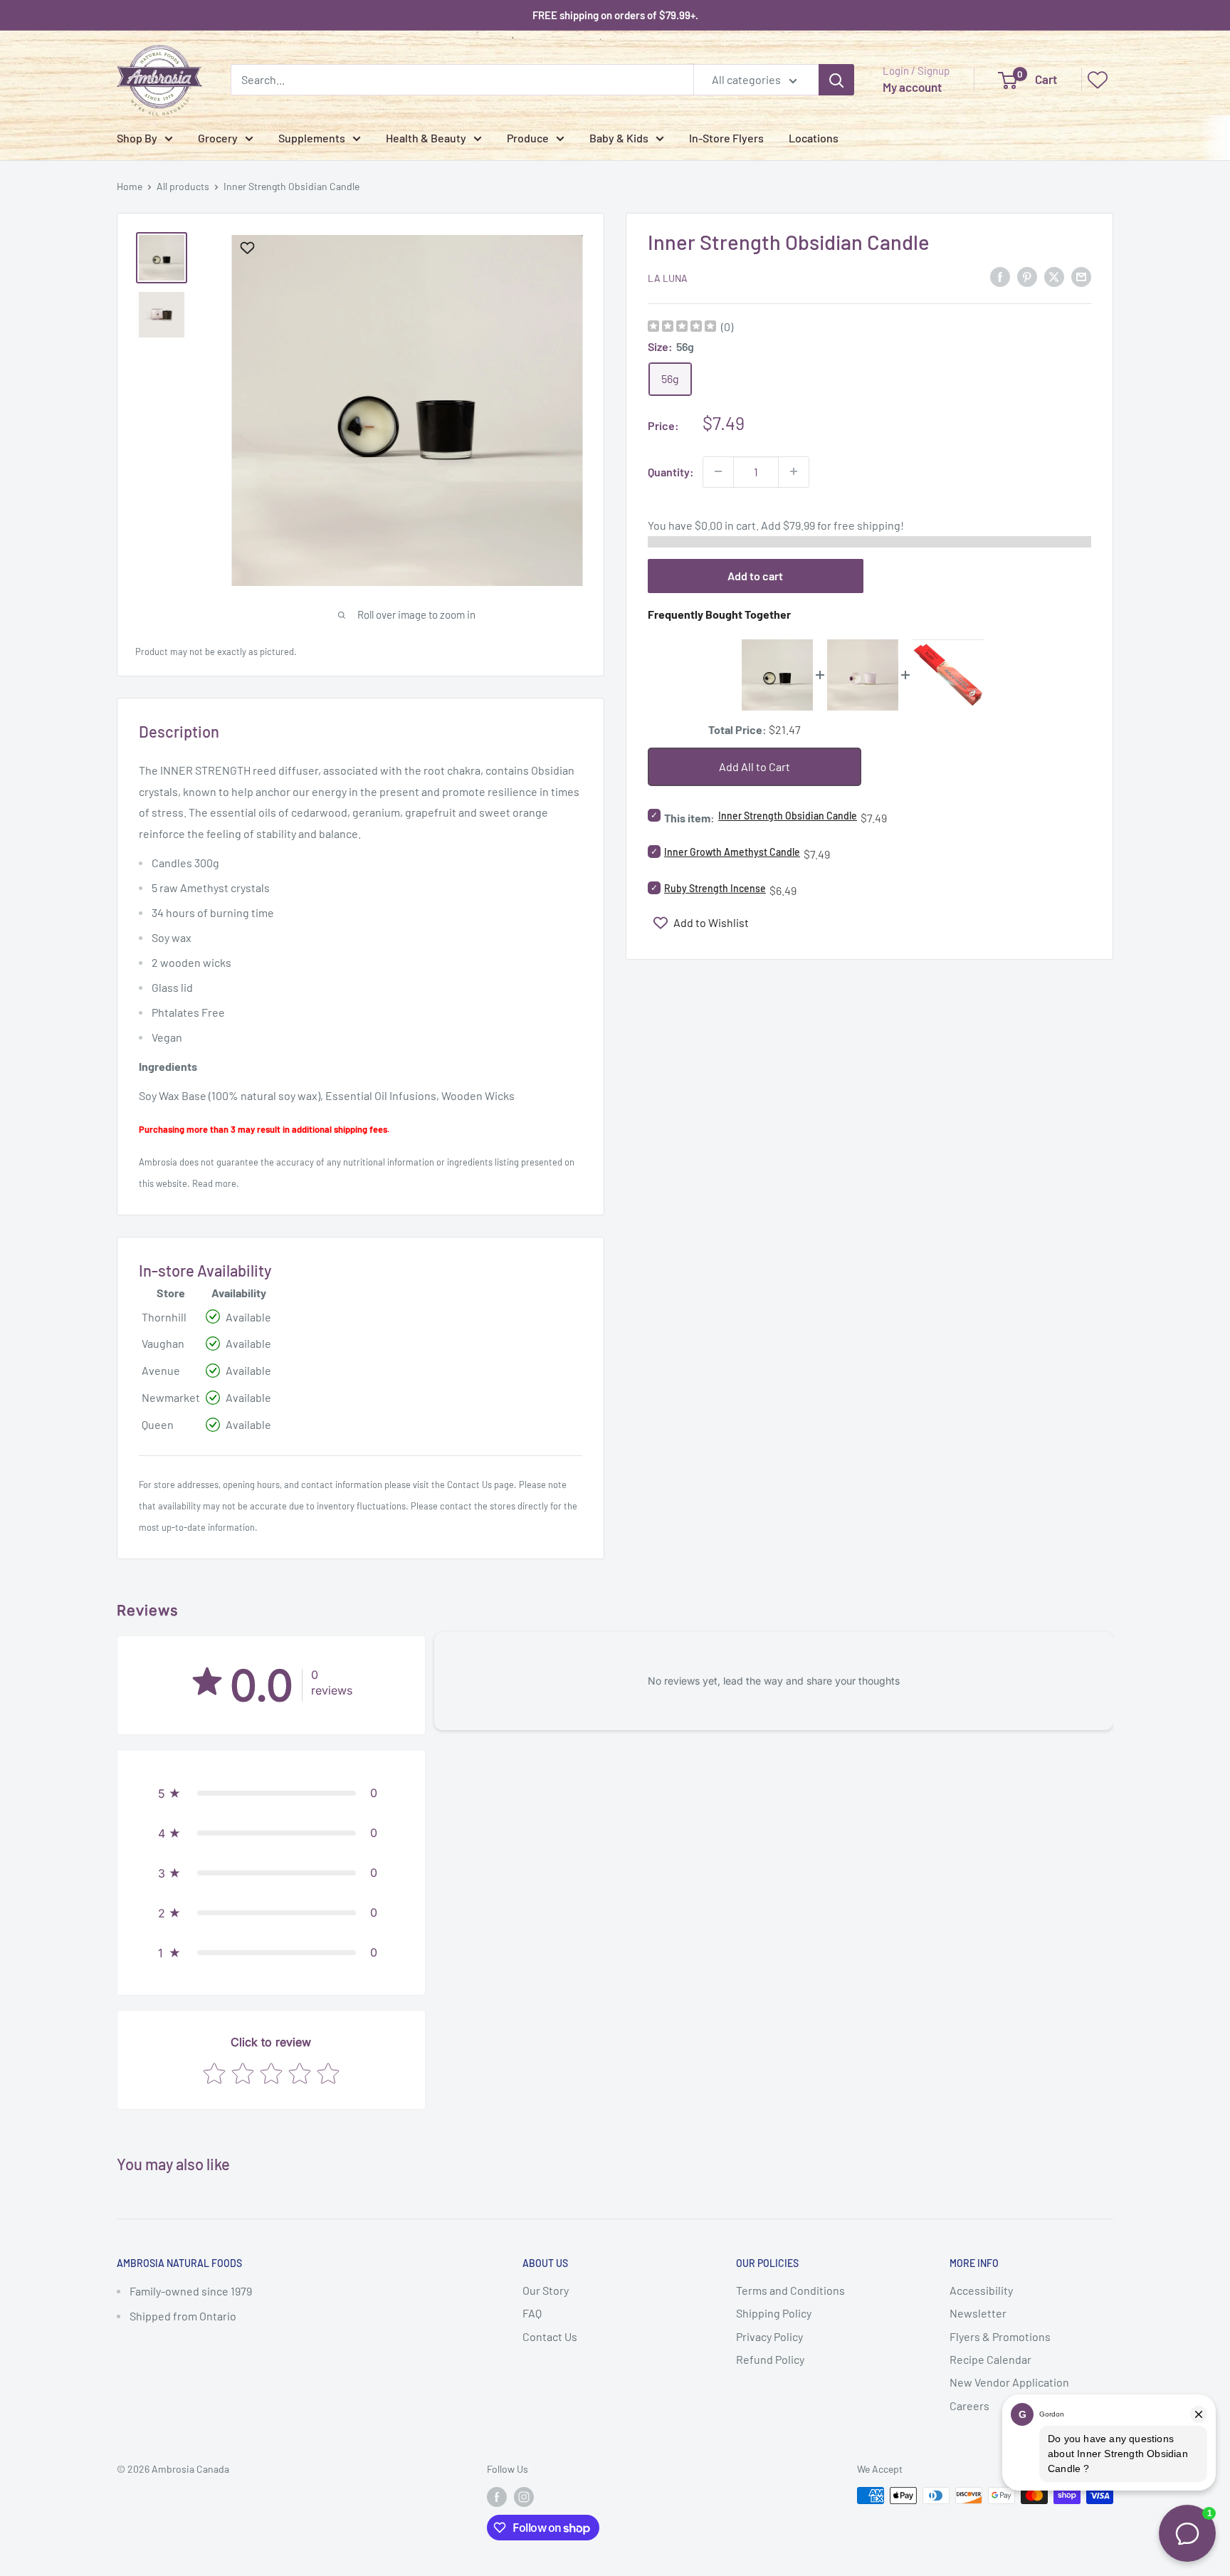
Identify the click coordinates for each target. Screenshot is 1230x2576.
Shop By (137, 138)
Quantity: (671, 471)
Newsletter (978, 2313)
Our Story (546, 2290)
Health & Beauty (426, 138)
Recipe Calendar (990, 2359)
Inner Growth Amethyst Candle (732, 852)
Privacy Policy (769, 2336)
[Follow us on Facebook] (497, 2497)
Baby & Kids (619, 138)
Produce (528, 138)
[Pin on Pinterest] (1027, 276)
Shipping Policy (774, 2313)
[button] (271, 1793)
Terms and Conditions (790, 2290)
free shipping (867, 524)
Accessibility (981, 2290)
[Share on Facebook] (1000, 276)
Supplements (312, 138)
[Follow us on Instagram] (524, 2497)
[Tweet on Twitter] (1054, 276)
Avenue (161, 1370)
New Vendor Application (1009, 2382)
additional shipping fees (340, 1129)
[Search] (836, 80)
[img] (682, 328)
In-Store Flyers (726, 138)
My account (912, 87)
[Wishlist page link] (1098, 80)
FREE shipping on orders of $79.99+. (615, 15)
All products (183, 186)
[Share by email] (1081, 276)
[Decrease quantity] (718, 471)
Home (130, 186)
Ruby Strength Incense (715, 888)
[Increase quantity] (794, 471)
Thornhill (164, 1317)
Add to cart (755, 575)
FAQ (532, 2313)
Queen (158, 1424)
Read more (214, 1183)
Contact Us (469, 1485)
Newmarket (171, 1397)
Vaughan (163, 1343)
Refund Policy (770, 2359)
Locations (814, 138)
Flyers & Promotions (1000, 2336)
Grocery (218, 138)
